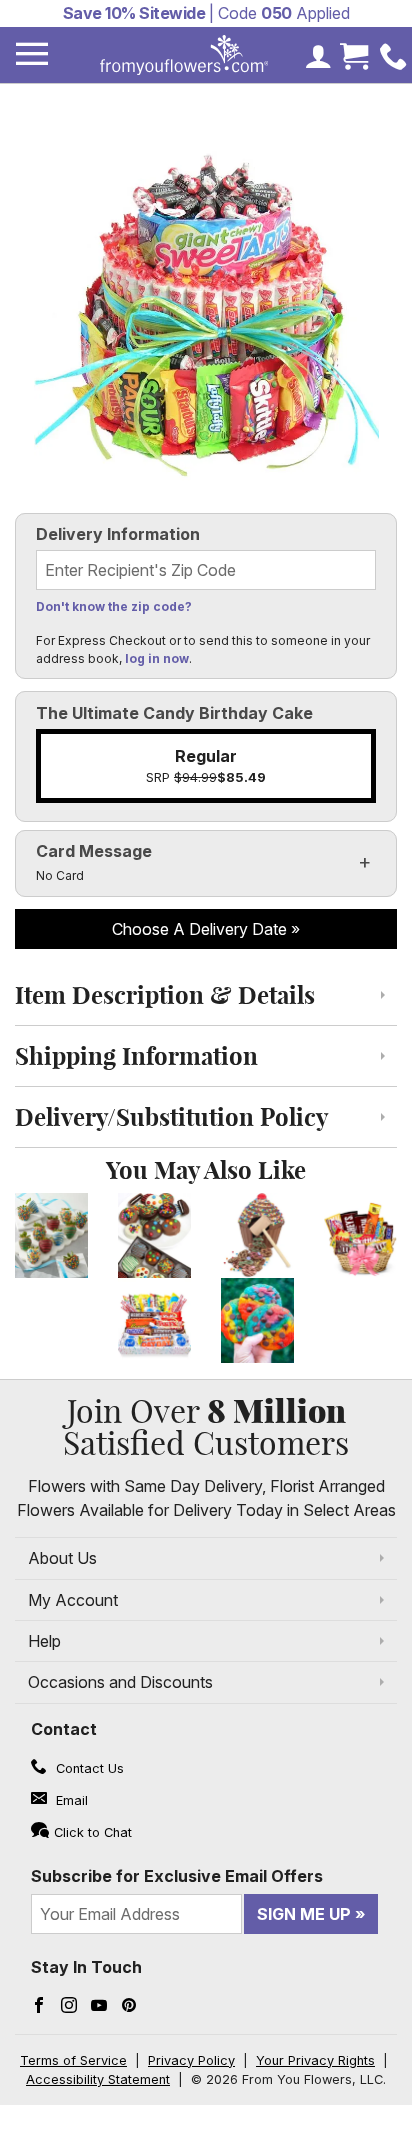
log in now (157, 658)
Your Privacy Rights (315, 2060)
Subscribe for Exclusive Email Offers (177, 1876)
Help (44, 1641)
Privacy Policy (191, 2060)
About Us (62, 1558)
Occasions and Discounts (120, 1682)
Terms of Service (73, 2060)
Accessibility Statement (98, 2079)
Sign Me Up (304, 1914)
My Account (73, 1600)
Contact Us (88, 1768)
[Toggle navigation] (32, 54)
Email (70, 1800)
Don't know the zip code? (114, 606)
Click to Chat (93, 1832)
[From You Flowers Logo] (184, 55)
